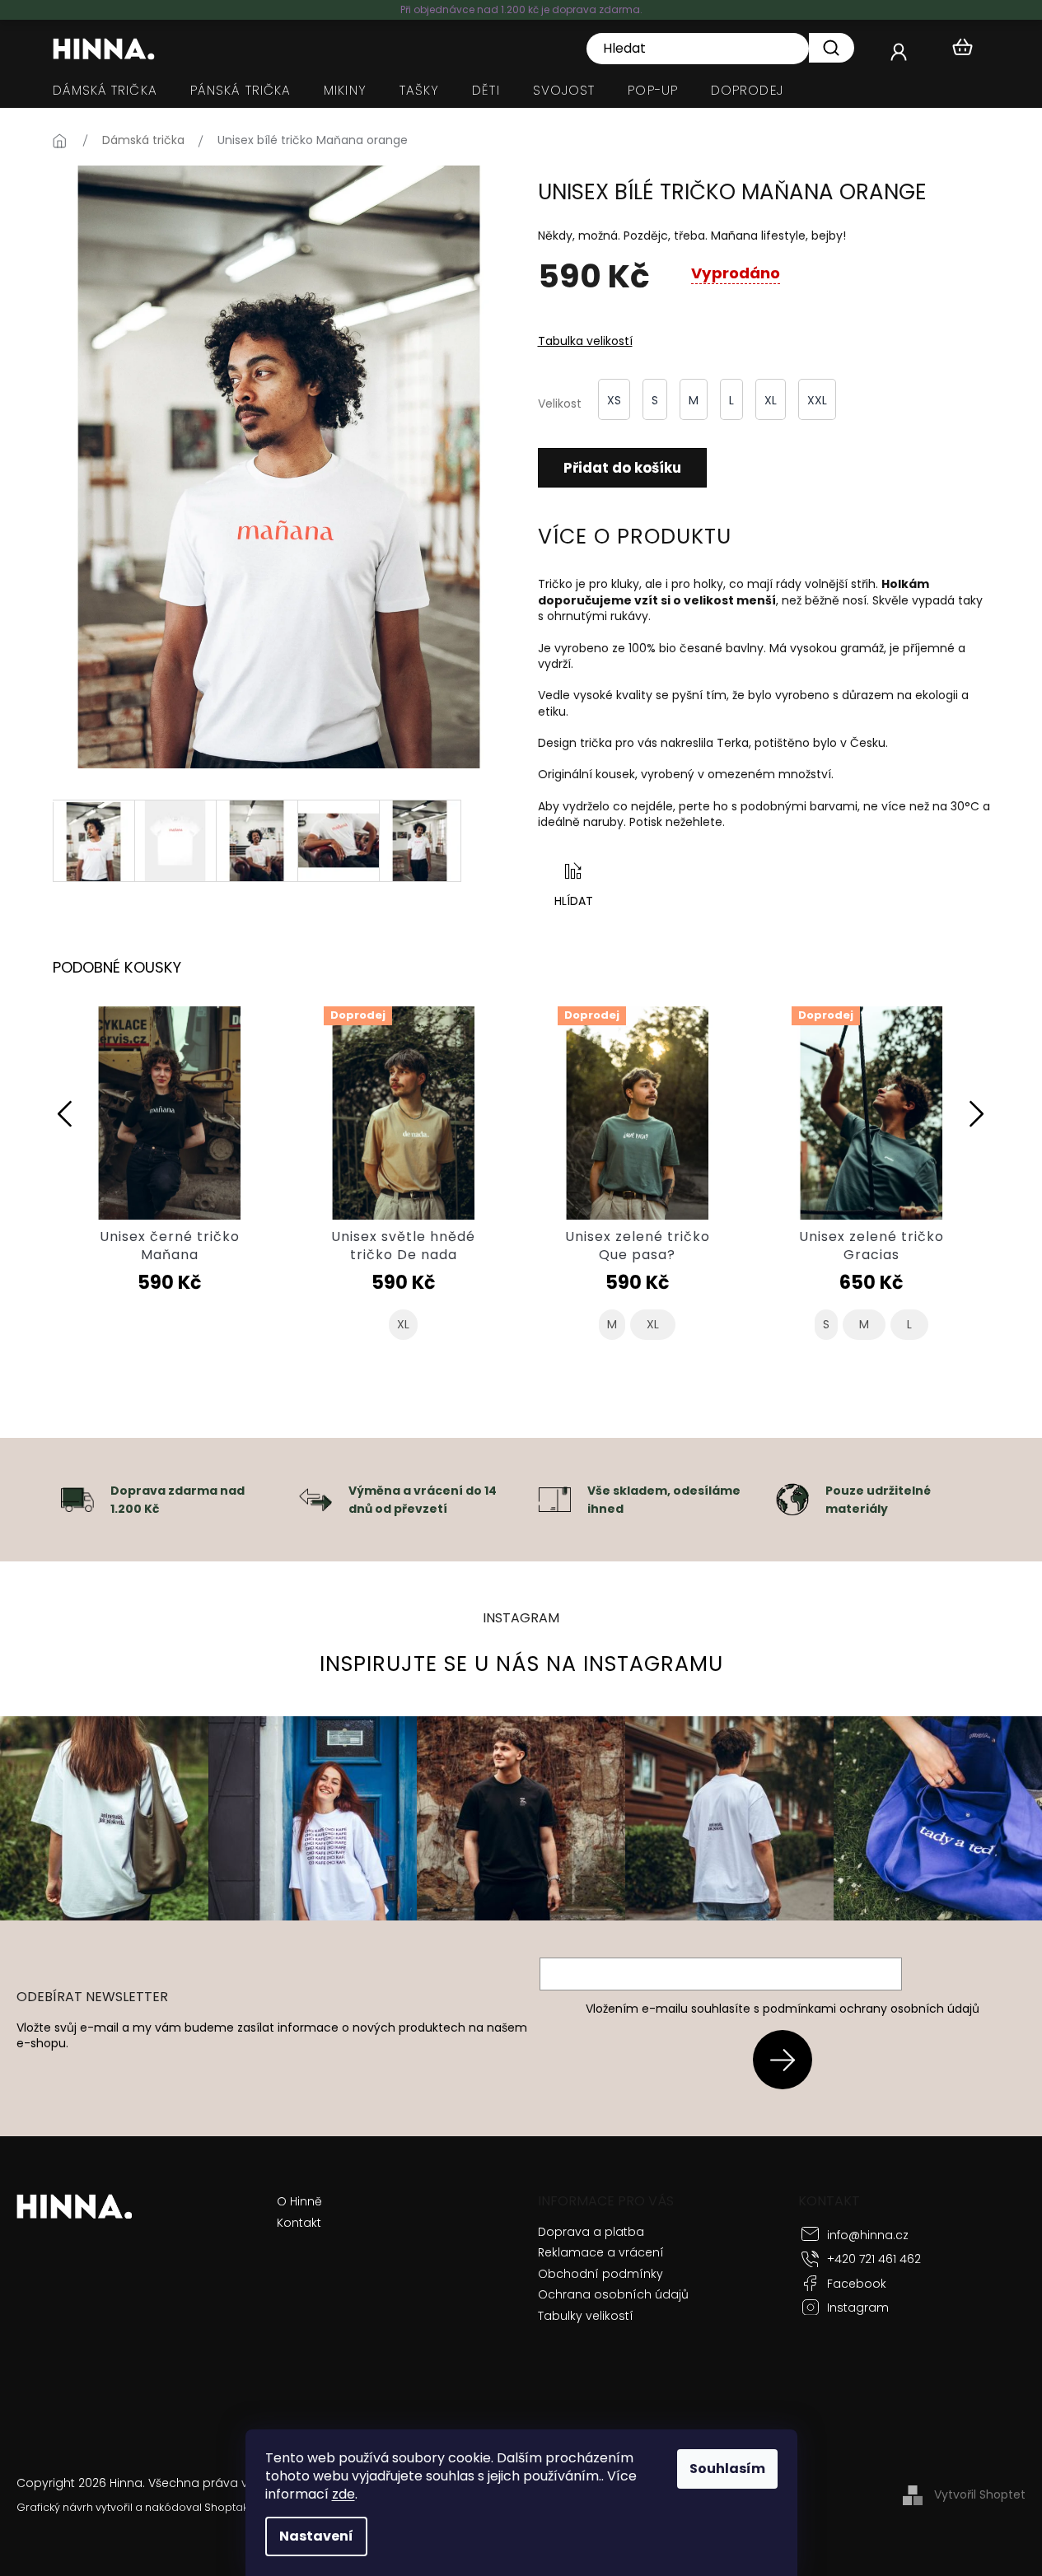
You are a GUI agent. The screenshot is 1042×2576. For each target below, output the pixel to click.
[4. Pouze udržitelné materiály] (792, 1499)
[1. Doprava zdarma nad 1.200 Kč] (77, 1499)
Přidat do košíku (622, 468)
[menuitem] (105, 91)
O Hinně (299, 2202)
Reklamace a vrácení (601, 2252)
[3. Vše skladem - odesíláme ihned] (554, 1499)
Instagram (858, 2308)
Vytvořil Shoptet (980, 2494)
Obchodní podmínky (600, 2274)
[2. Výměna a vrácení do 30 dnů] (315, 1499)
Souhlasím (727, 2469)
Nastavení (316, 2536)
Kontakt (299, 2223)
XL (403, 1325)
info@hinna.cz (868, 2235)
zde (343, 2494)
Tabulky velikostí (586, 2316)
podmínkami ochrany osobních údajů (871, 2009)
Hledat (832, 48)
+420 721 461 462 (874, 2259)
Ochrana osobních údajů (613, 2294)
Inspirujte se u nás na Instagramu (521, 1664)
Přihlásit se (789, 2059)
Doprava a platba (591, 2232)
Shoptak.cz (233, 2507)
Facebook (857, 2284)
